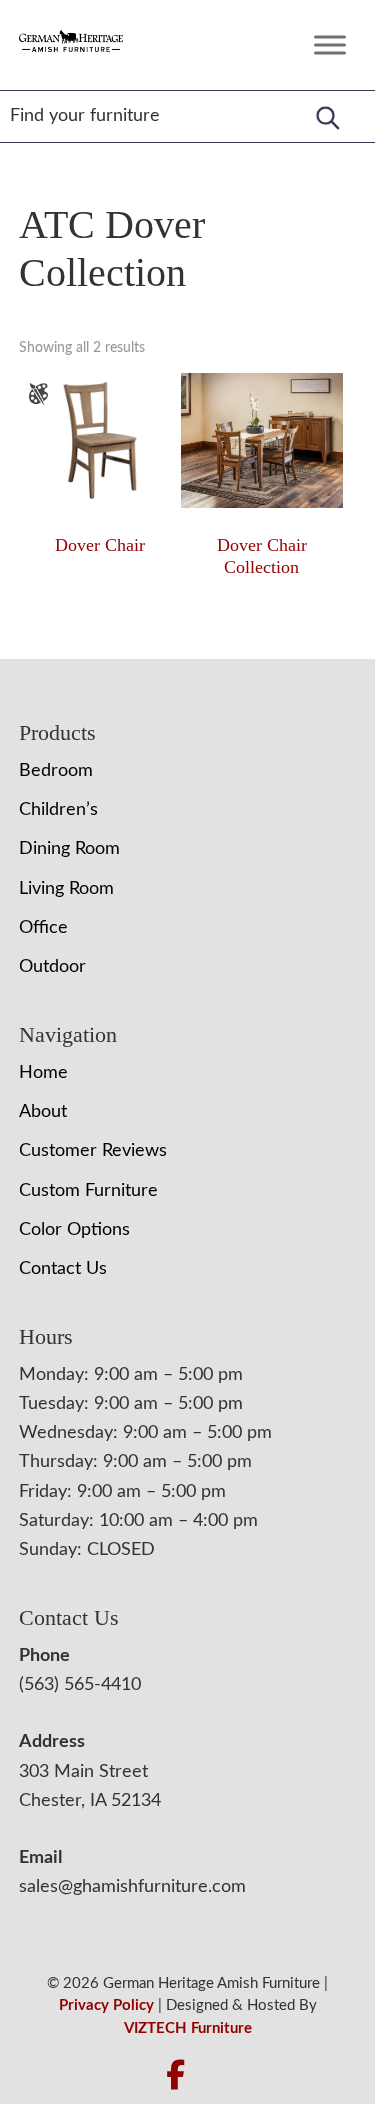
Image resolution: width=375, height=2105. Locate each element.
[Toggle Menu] (330, 44)
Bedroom (56, 771)
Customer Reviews (93, 1151)
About (43, 1112)
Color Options (74, 1230)
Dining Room (69, 849)
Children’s (58, 810)
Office (43, 928)
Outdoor (52, 967)
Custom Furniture (88, 1191)
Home (43, 1073)
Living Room (66, 889)
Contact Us (63, 1269)
